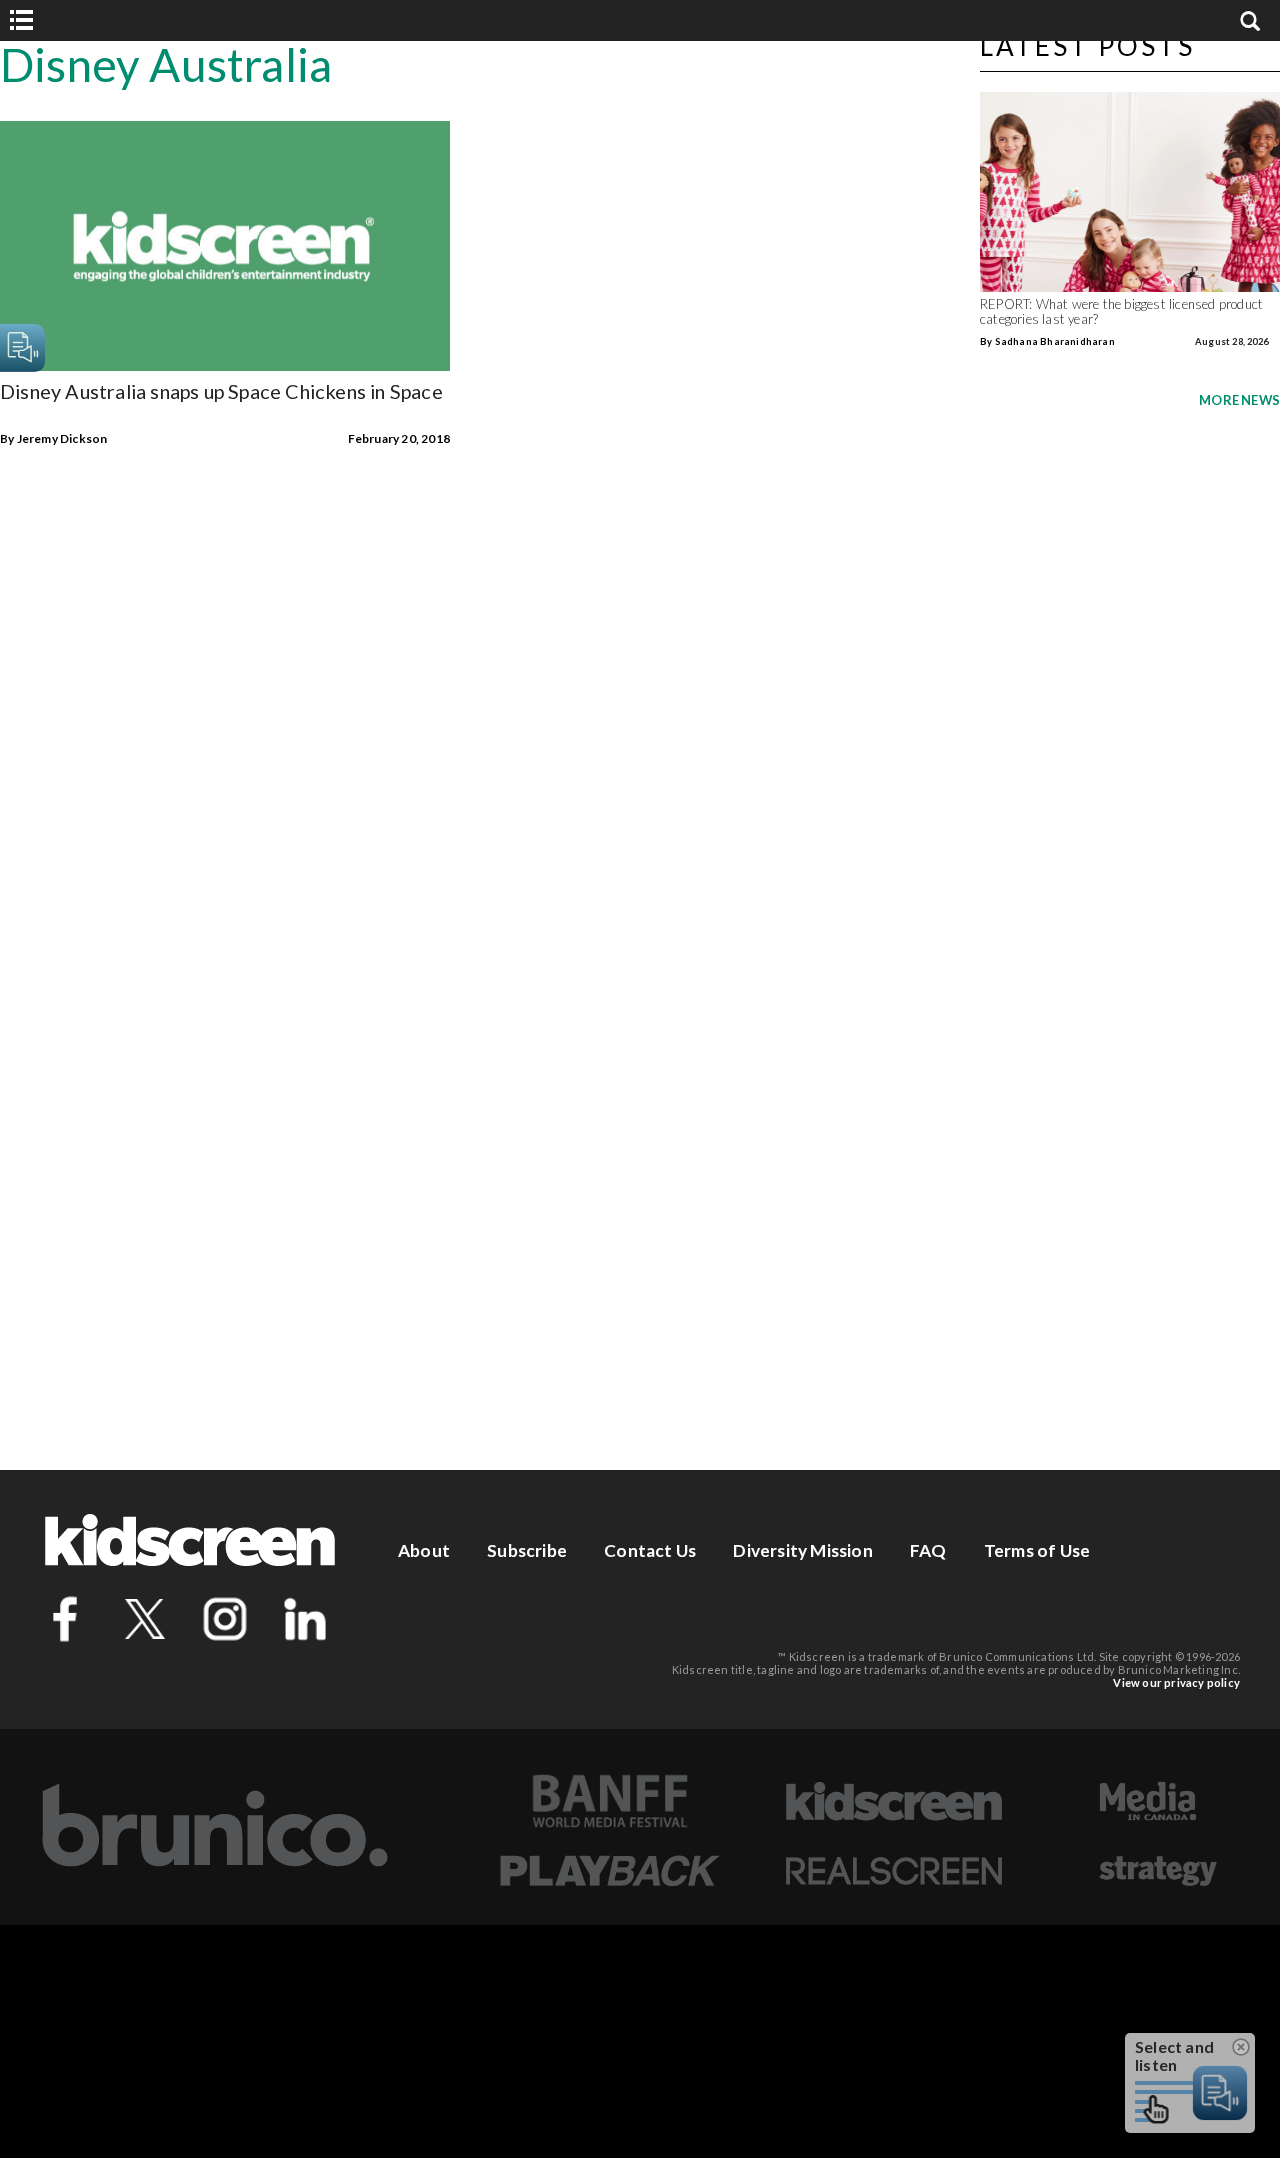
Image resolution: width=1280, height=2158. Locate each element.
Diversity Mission (802, 1550)
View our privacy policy (1176, 1682)
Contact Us (650, 1550)
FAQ (928, 1550)
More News (1239, 400)
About (424, 1550)
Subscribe (527, 1550)
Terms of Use (1037, 1550)
